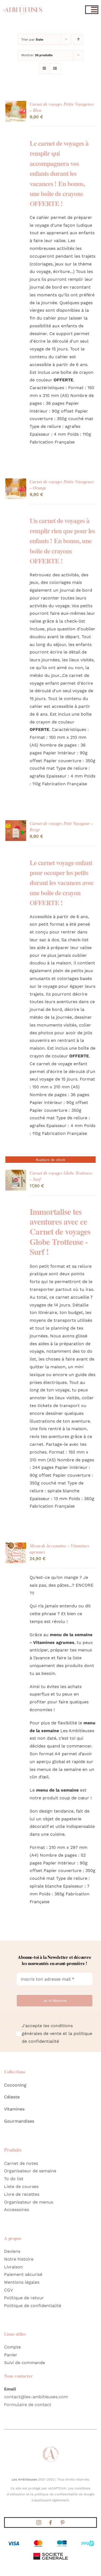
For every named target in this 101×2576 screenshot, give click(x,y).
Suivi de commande (25, 2363)
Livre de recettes (22, 2194)
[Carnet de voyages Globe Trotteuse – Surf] (16, 1173)
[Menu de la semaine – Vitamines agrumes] (16, 1546)
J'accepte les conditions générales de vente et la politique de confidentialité (57, 2033)
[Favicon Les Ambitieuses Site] (51, 2448)
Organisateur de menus (29, 2202)
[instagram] (39, 2522)
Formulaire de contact (28, 2405)
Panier (11, 2355)
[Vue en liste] (55, 68)
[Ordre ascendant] (78, 39)
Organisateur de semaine (30, 2171)
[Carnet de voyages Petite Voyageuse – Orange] (16, 482)
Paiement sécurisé (23, 2274)
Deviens (12, 2251)
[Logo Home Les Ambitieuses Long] (23, 5)
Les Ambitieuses (24, 2479)
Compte (12, 2347)
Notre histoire (19, 2259)
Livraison (13, 2267)
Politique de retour (24, 2298)
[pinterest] (62, 2522)
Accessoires (16, 2210)
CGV (8, 2290)
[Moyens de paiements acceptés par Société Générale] (51, 2541)
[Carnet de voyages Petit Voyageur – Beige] (16, 824)
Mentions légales (22, 2282)
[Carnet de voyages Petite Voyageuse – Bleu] (16, 104)
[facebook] (51, 2522)
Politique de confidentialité (33, 2306)
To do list (14, 2179)
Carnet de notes (21, 2163)
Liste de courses (21, 2186)
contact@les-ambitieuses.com (36, 2397)
